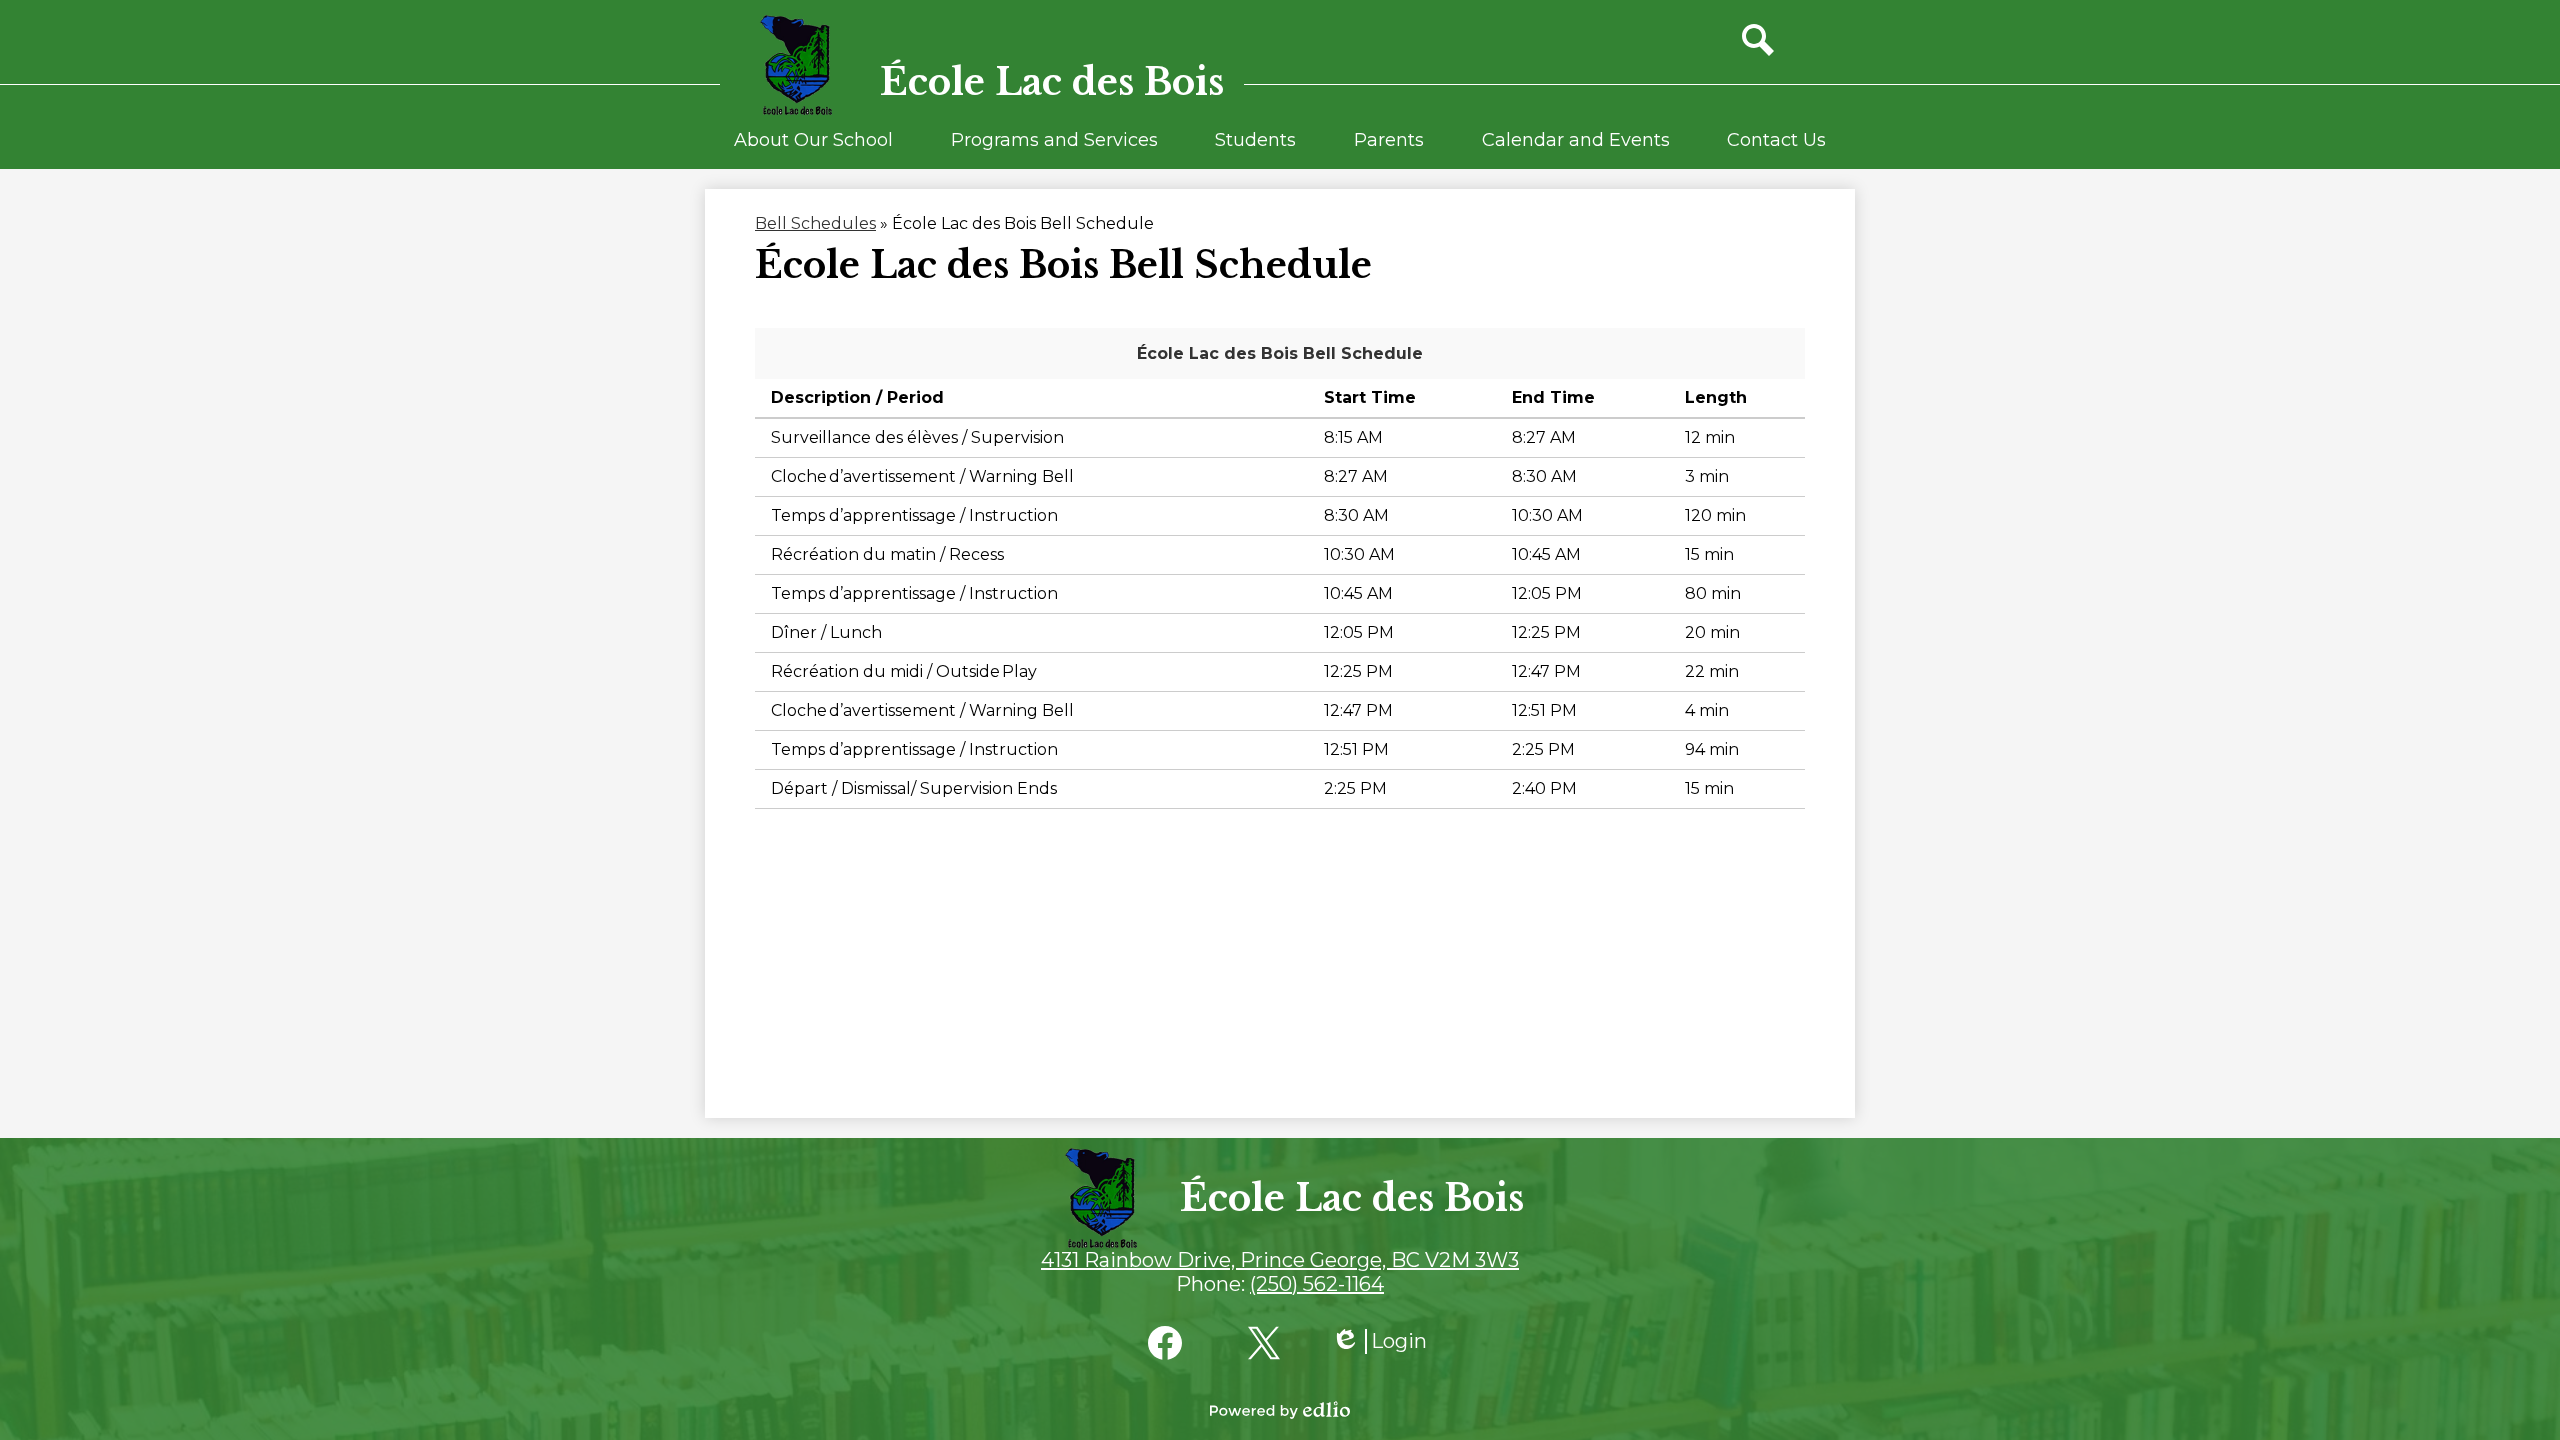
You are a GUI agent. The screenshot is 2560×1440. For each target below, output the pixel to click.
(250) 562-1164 (1317, 1284)
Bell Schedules (815, 223)
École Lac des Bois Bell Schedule (1280, 353)
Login (1379, 1341)
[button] (813, 149)
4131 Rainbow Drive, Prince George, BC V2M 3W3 (1280, 1260)
